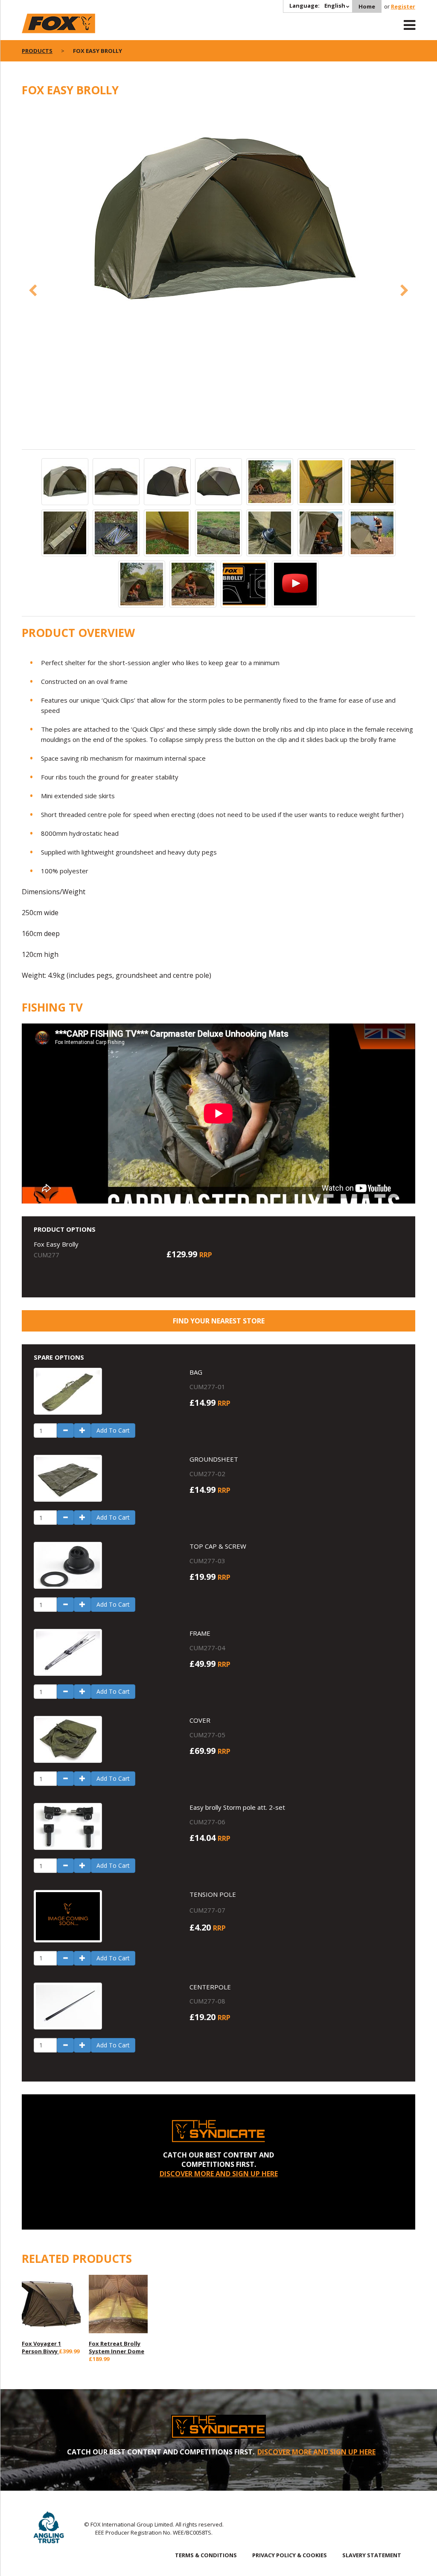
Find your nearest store (219, 1321)
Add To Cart (113, 1430)
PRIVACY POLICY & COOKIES (290, 2555)
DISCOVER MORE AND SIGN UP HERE (219, 2174)
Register (403, 6)
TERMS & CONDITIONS (206, 2555)
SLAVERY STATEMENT (372, 2555)
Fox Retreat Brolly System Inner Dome (117, 2347)
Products (37, 51)
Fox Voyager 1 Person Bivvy (41, 2347)
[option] (218, 221)
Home (367, 6)
